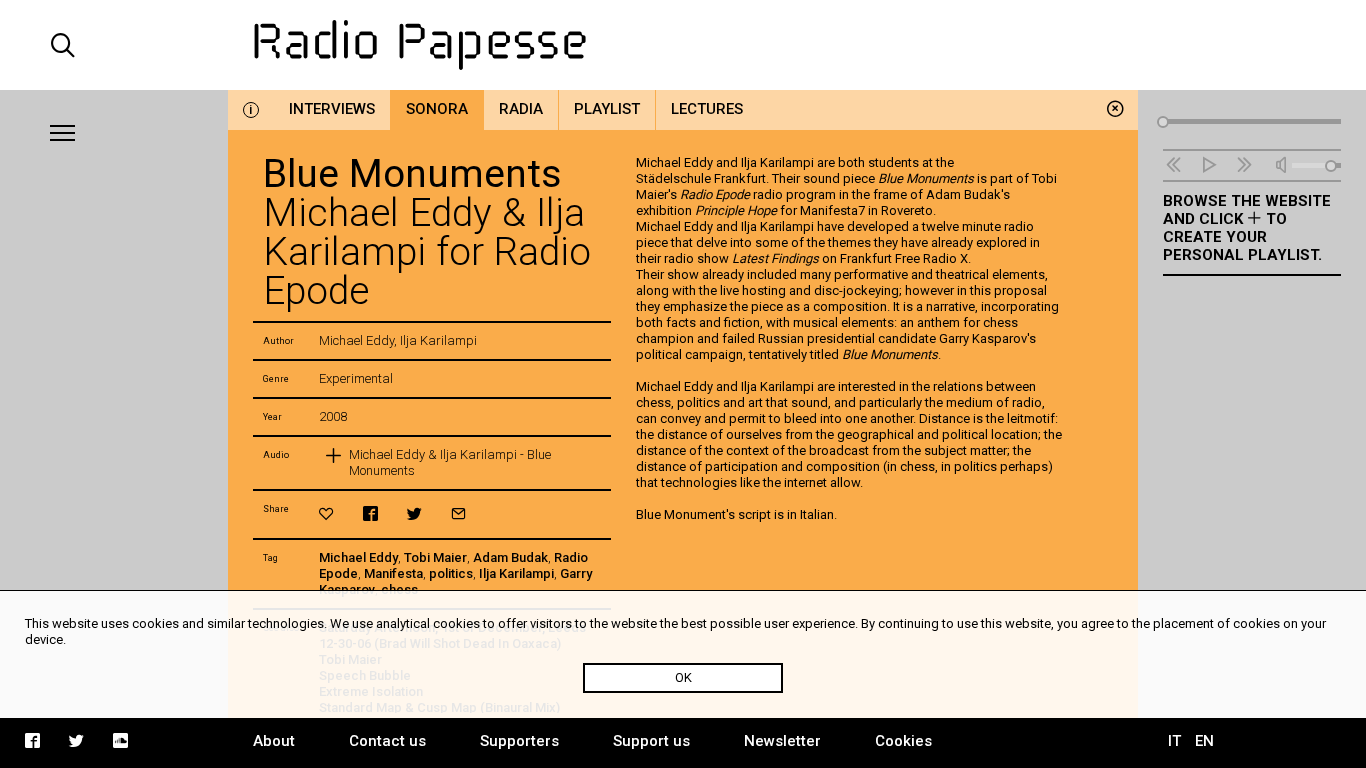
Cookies (903, 741)
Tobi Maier (435, 557)
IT (1174, 741)
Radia (521, 109)
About (274, 741)
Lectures (707, 109)
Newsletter (782, 741)
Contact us (387, 741)
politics (451, 573)
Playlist (607, 109)
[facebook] (370, 513)
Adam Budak (510, 557)
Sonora (437, 109)
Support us (651, 741)
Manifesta (393, 573)
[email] (458, 513)
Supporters (519, 741)
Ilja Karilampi (516, 573)
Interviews (332, 109)
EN (1204, 741)
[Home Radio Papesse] (683, 45)
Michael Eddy (358, 557)
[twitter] (414, 513)
